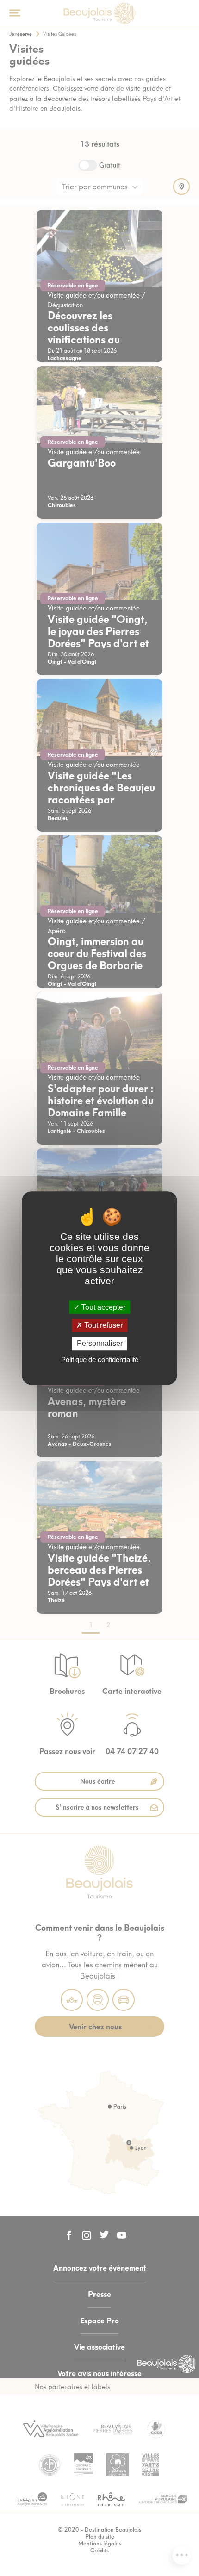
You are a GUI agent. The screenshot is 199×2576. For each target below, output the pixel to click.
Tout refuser (103, 1325)
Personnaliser (100, 1344)
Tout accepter (103, 1307)
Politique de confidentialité (100, 1360)
